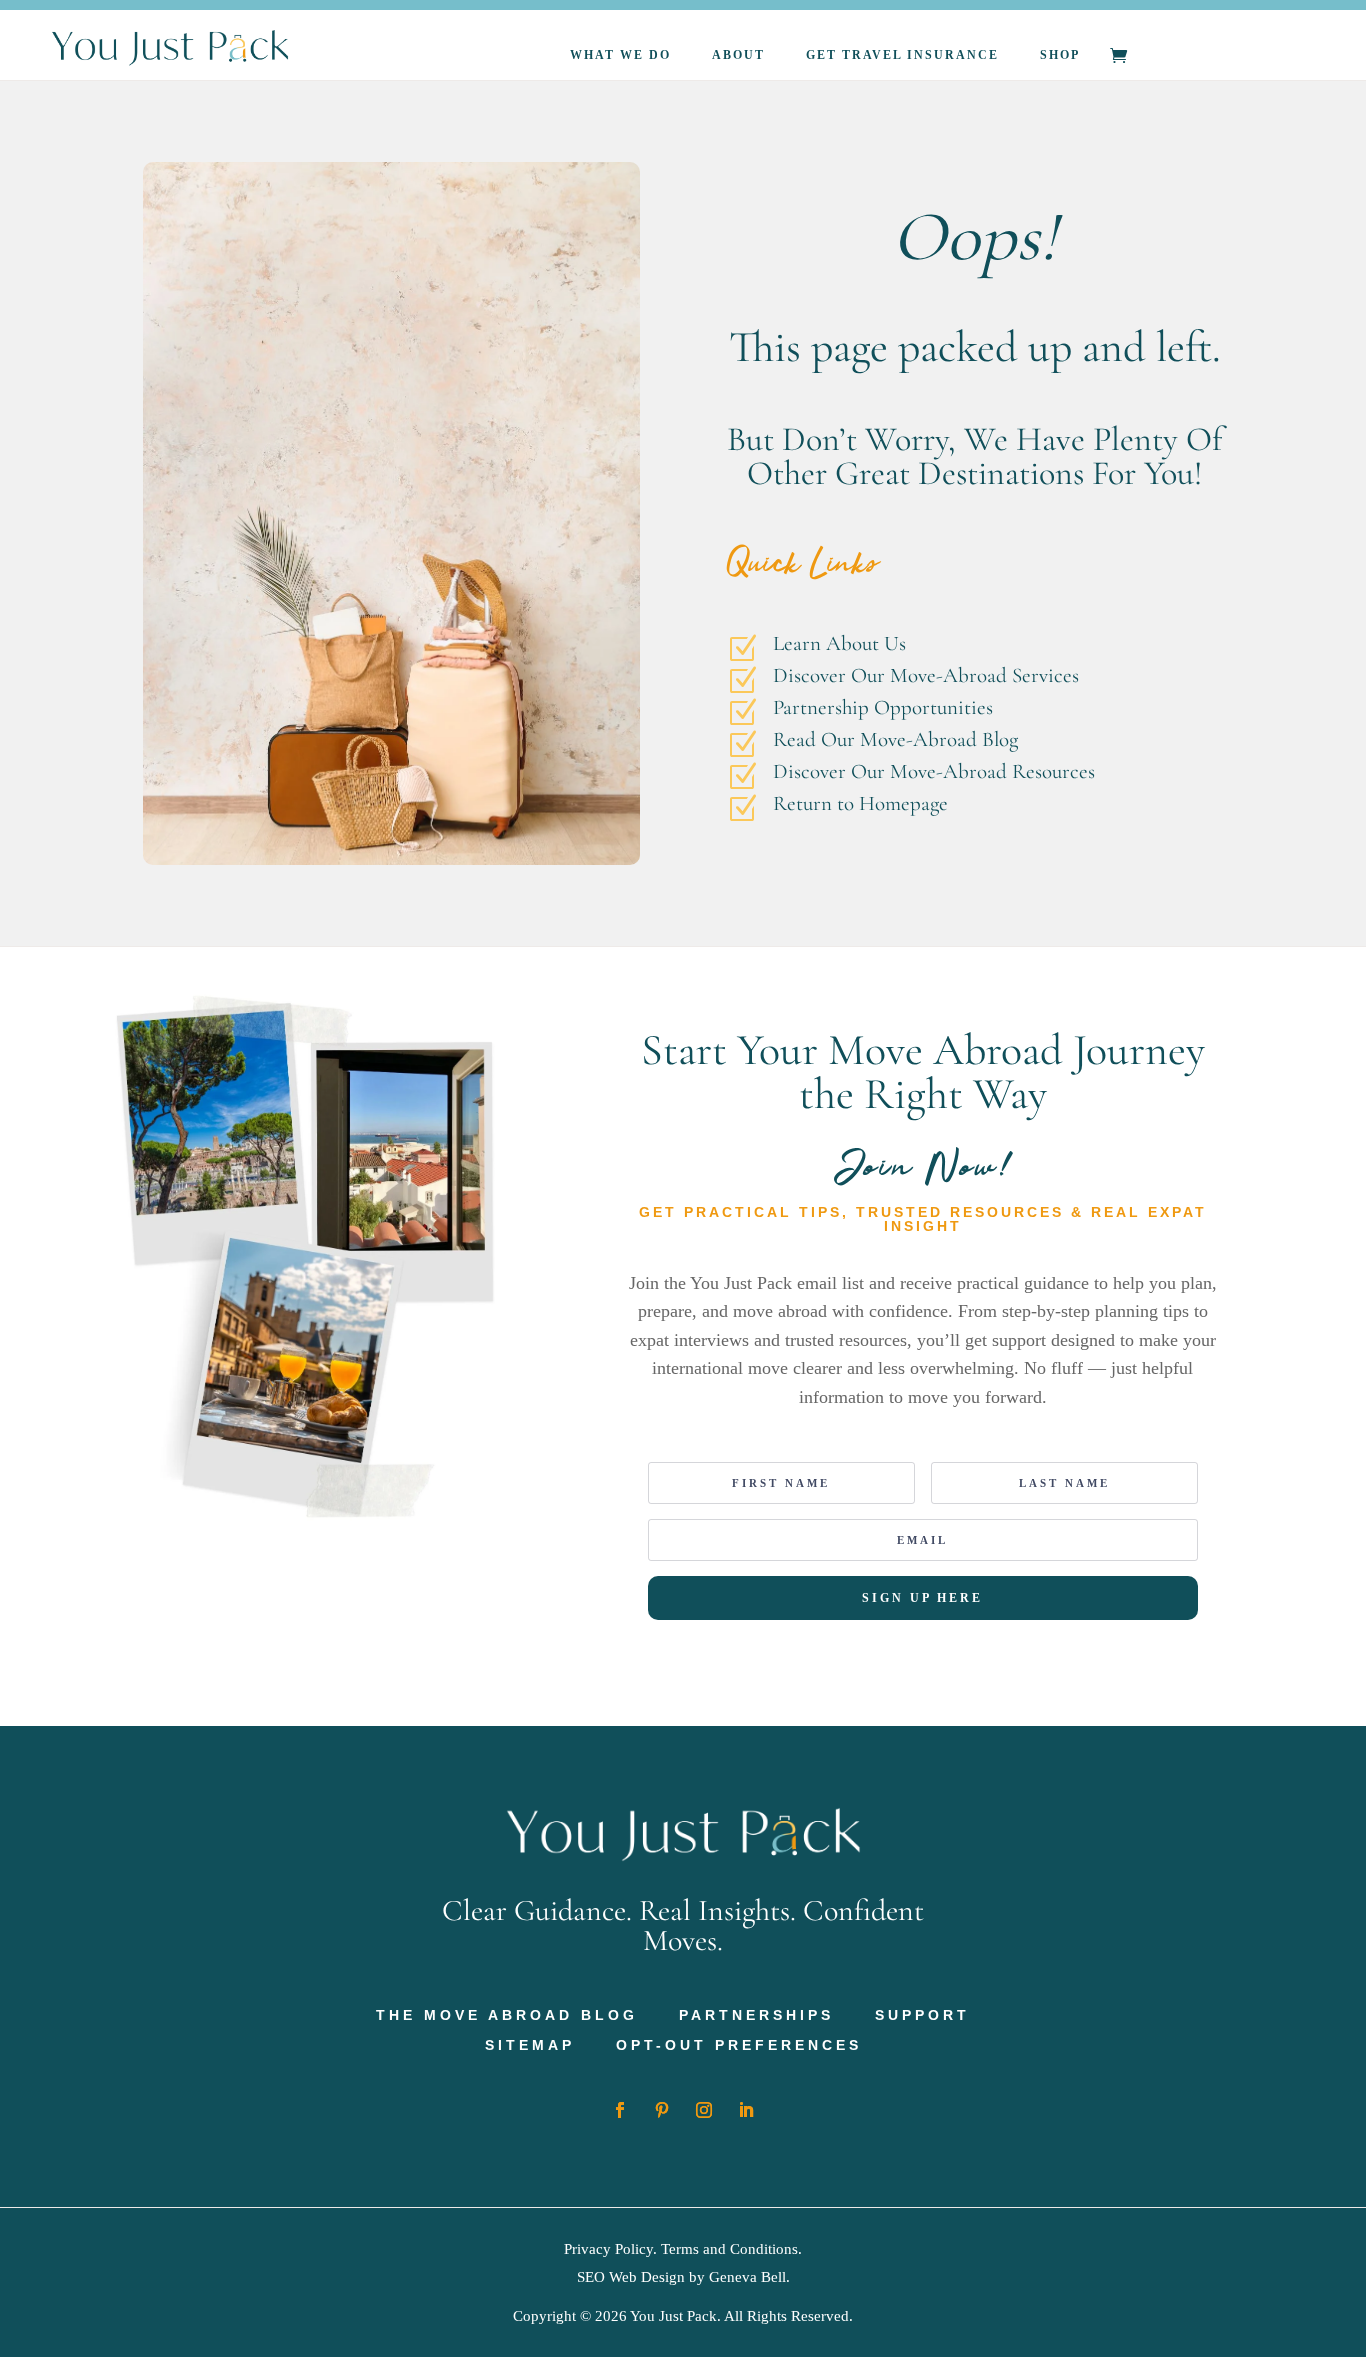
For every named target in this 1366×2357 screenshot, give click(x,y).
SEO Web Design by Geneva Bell (681, 2277)
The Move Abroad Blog (507, 2015)
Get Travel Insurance (902, 55)
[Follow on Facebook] (620, 2110)
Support (922, 2015)
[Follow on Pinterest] (662, 2110)
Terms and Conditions (729, 2249)
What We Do (620, 55)
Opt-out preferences (739, 2045)
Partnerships (756, 2015)
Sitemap (530, 2045)
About (738, 55)
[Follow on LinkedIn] (746, 2110)
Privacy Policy (608, 2249)
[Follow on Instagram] (704, 2110)
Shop (1060, 55)
